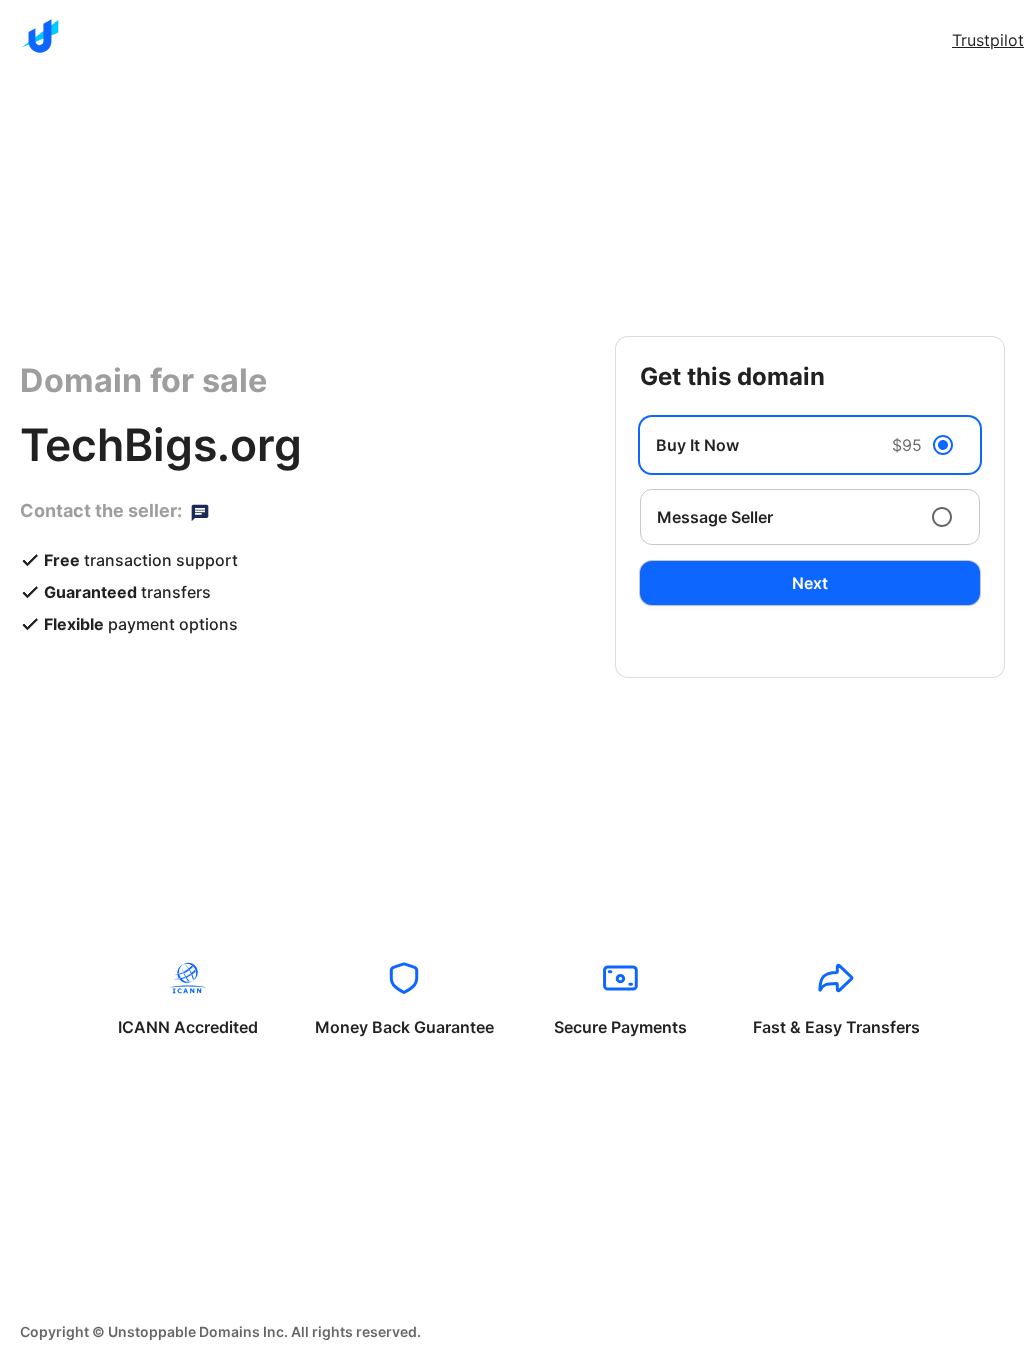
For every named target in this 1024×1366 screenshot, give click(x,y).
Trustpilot (988, 40)
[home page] (40, 36)
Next (810, 583)
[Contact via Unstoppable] (200, 511)
